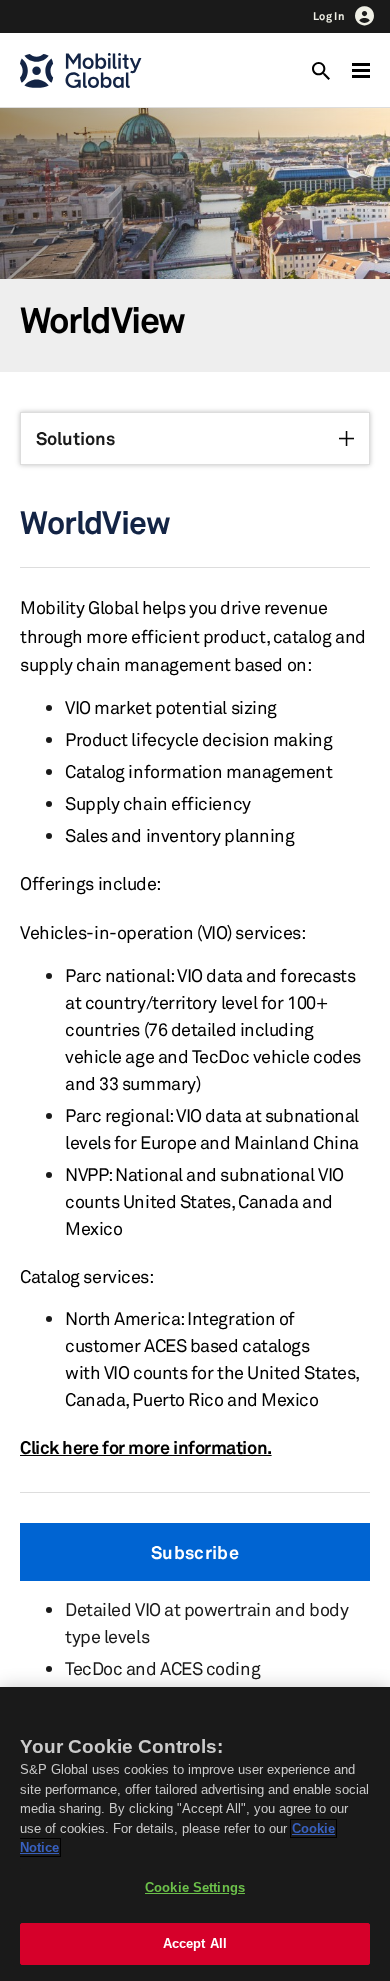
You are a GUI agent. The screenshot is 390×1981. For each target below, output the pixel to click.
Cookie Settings (195, 1887)
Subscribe (195, 1552)
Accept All (195, 1943)
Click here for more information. (146, 1447)
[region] (195, 1834)
